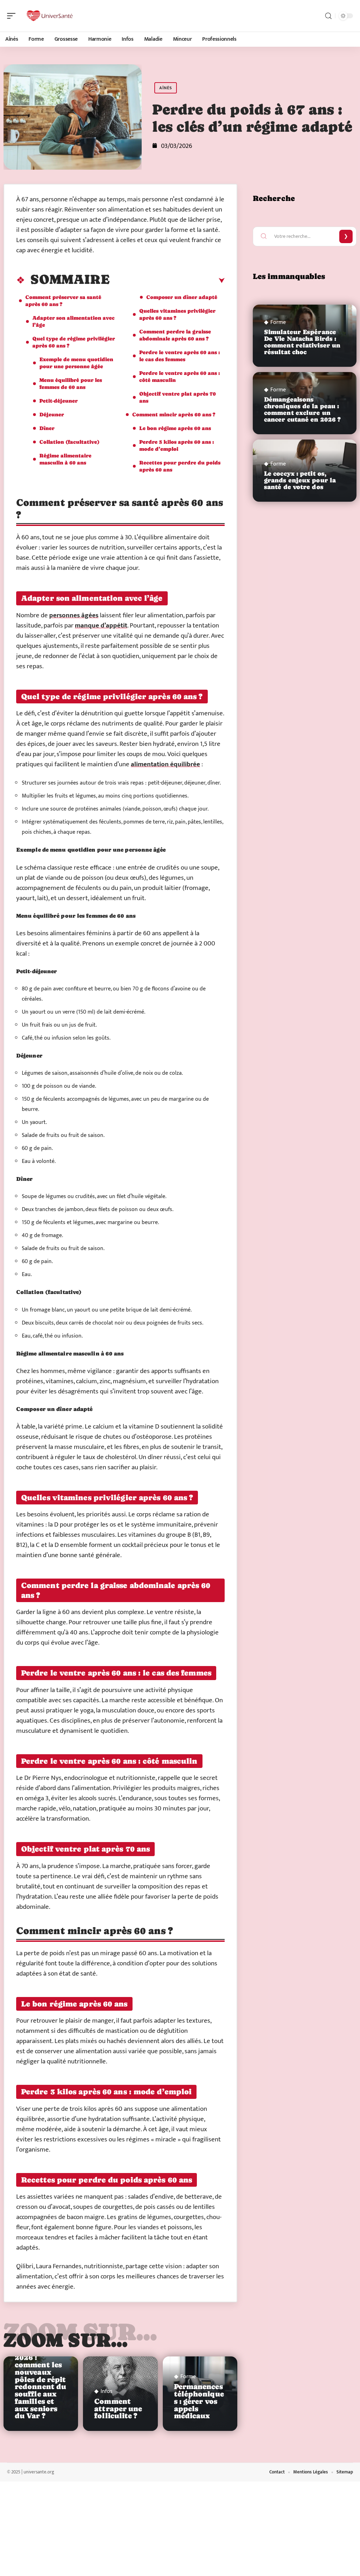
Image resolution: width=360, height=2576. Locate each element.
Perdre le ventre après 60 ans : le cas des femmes (180, 356)
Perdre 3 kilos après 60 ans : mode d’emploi (177, 445)
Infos (107, 2392)
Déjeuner (52, 414)
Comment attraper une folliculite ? (118, 2409)
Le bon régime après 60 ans (175, 428)
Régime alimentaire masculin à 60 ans (65, 459)
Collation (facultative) (69, 442)
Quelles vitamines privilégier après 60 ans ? (177, 314)
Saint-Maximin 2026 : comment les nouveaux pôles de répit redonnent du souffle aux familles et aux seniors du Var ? (40, 2380)
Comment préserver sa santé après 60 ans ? (63, 301)
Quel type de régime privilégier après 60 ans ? (74, 342)
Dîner (47, 428)
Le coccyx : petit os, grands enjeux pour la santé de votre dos (300, 480)
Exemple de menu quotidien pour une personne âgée (76, 363)
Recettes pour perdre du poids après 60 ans (180, 466)
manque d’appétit (101, 626)
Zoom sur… (66, 2340)
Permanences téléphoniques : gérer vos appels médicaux (199, 2401)
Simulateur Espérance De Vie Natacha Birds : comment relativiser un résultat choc (302, 342)
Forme (188, 2377)
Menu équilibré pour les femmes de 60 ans (71, 383)
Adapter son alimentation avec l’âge (73, 321)
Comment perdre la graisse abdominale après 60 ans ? (175, 335)
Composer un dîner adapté (182, 297)
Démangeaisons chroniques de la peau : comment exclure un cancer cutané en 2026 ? (302, 410)
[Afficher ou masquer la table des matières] (167, 281)
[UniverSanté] (51, 16)
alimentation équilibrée (165, 764)
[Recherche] (328, 16)
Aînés (166, 88)
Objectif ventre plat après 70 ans (178, 397)
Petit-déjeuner (59, 401)
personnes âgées (74, 615)
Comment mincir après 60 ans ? (174, 414)
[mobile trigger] (13, 16)
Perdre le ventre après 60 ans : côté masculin (180, 376)
